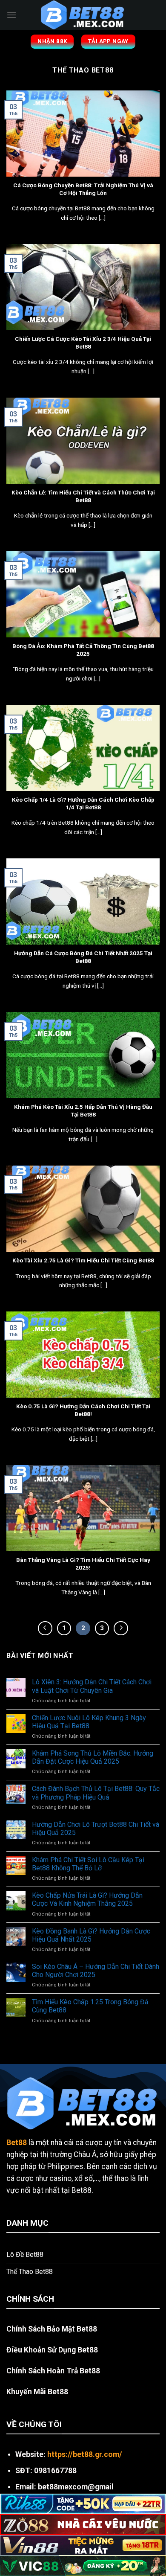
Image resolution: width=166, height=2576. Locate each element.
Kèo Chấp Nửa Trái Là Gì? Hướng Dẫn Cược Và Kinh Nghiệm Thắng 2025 (87, 1899)
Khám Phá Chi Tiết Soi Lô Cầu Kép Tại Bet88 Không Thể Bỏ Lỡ (88, 1864)
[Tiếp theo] (121, 1628)
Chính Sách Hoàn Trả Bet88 (53, 2371)
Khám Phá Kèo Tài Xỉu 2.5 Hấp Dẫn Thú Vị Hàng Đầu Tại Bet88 (83, 1111)
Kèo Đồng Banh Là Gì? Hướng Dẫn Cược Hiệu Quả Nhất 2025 (91, 1935)
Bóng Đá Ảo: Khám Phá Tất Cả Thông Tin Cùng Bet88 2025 (83, 650)
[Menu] (11, 15)
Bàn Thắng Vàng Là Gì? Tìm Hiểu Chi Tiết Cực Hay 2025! (83, 1564)
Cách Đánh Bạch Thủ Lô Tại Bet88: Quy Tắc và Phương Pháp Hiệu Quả (96, 1793)
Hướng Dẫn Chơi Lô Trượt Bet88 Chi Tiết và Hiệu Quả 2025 (96, 1829)
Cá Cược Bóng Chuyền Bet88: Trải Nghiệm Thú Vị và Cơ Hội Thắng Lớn (83, 189)
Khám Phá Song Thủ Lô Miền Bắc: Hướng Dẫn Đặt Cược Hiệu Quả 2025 (93, 1757)
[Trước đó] (45, 1628)
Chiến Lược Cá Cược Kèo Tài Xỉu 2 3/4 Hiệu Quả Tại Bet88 (83, 343)
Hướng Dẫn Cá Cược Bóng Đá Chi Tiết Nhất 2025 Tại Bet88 (83, 957)
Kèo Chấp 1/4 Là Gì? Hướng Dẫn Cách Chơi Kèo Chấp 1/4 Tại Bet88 (83, 803)
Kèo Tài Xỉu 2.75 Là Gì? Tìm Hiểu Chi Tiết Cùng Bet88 (83, 1260)
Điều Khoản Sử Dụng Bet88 (52, 2350)
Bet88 (17, 2143)
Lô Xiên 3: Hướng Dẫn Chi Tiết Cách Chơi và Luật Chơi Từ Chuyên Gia (92, 1686)
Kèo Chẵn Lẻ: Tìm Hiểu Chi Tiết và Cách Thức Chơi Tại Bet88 (83, 496)
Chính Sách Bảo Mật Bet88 (52, 2329)
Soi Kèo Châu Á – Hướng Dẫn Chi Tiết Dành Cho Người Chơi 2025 (96, 1971)
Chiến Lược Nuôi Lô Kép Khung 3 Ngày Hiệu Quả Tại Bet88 (89, 1722)
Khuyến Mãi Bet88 (37, 2392)
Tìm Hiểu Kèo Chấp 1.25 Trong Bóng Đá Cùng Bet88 (90, 2006)
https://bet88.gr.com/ (85, 2454)
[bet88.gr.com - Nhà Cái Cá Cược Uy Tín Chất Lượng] (83, 15)
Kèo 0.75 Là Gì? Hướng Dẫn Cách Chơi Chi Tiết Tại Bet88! (83, 1410)
